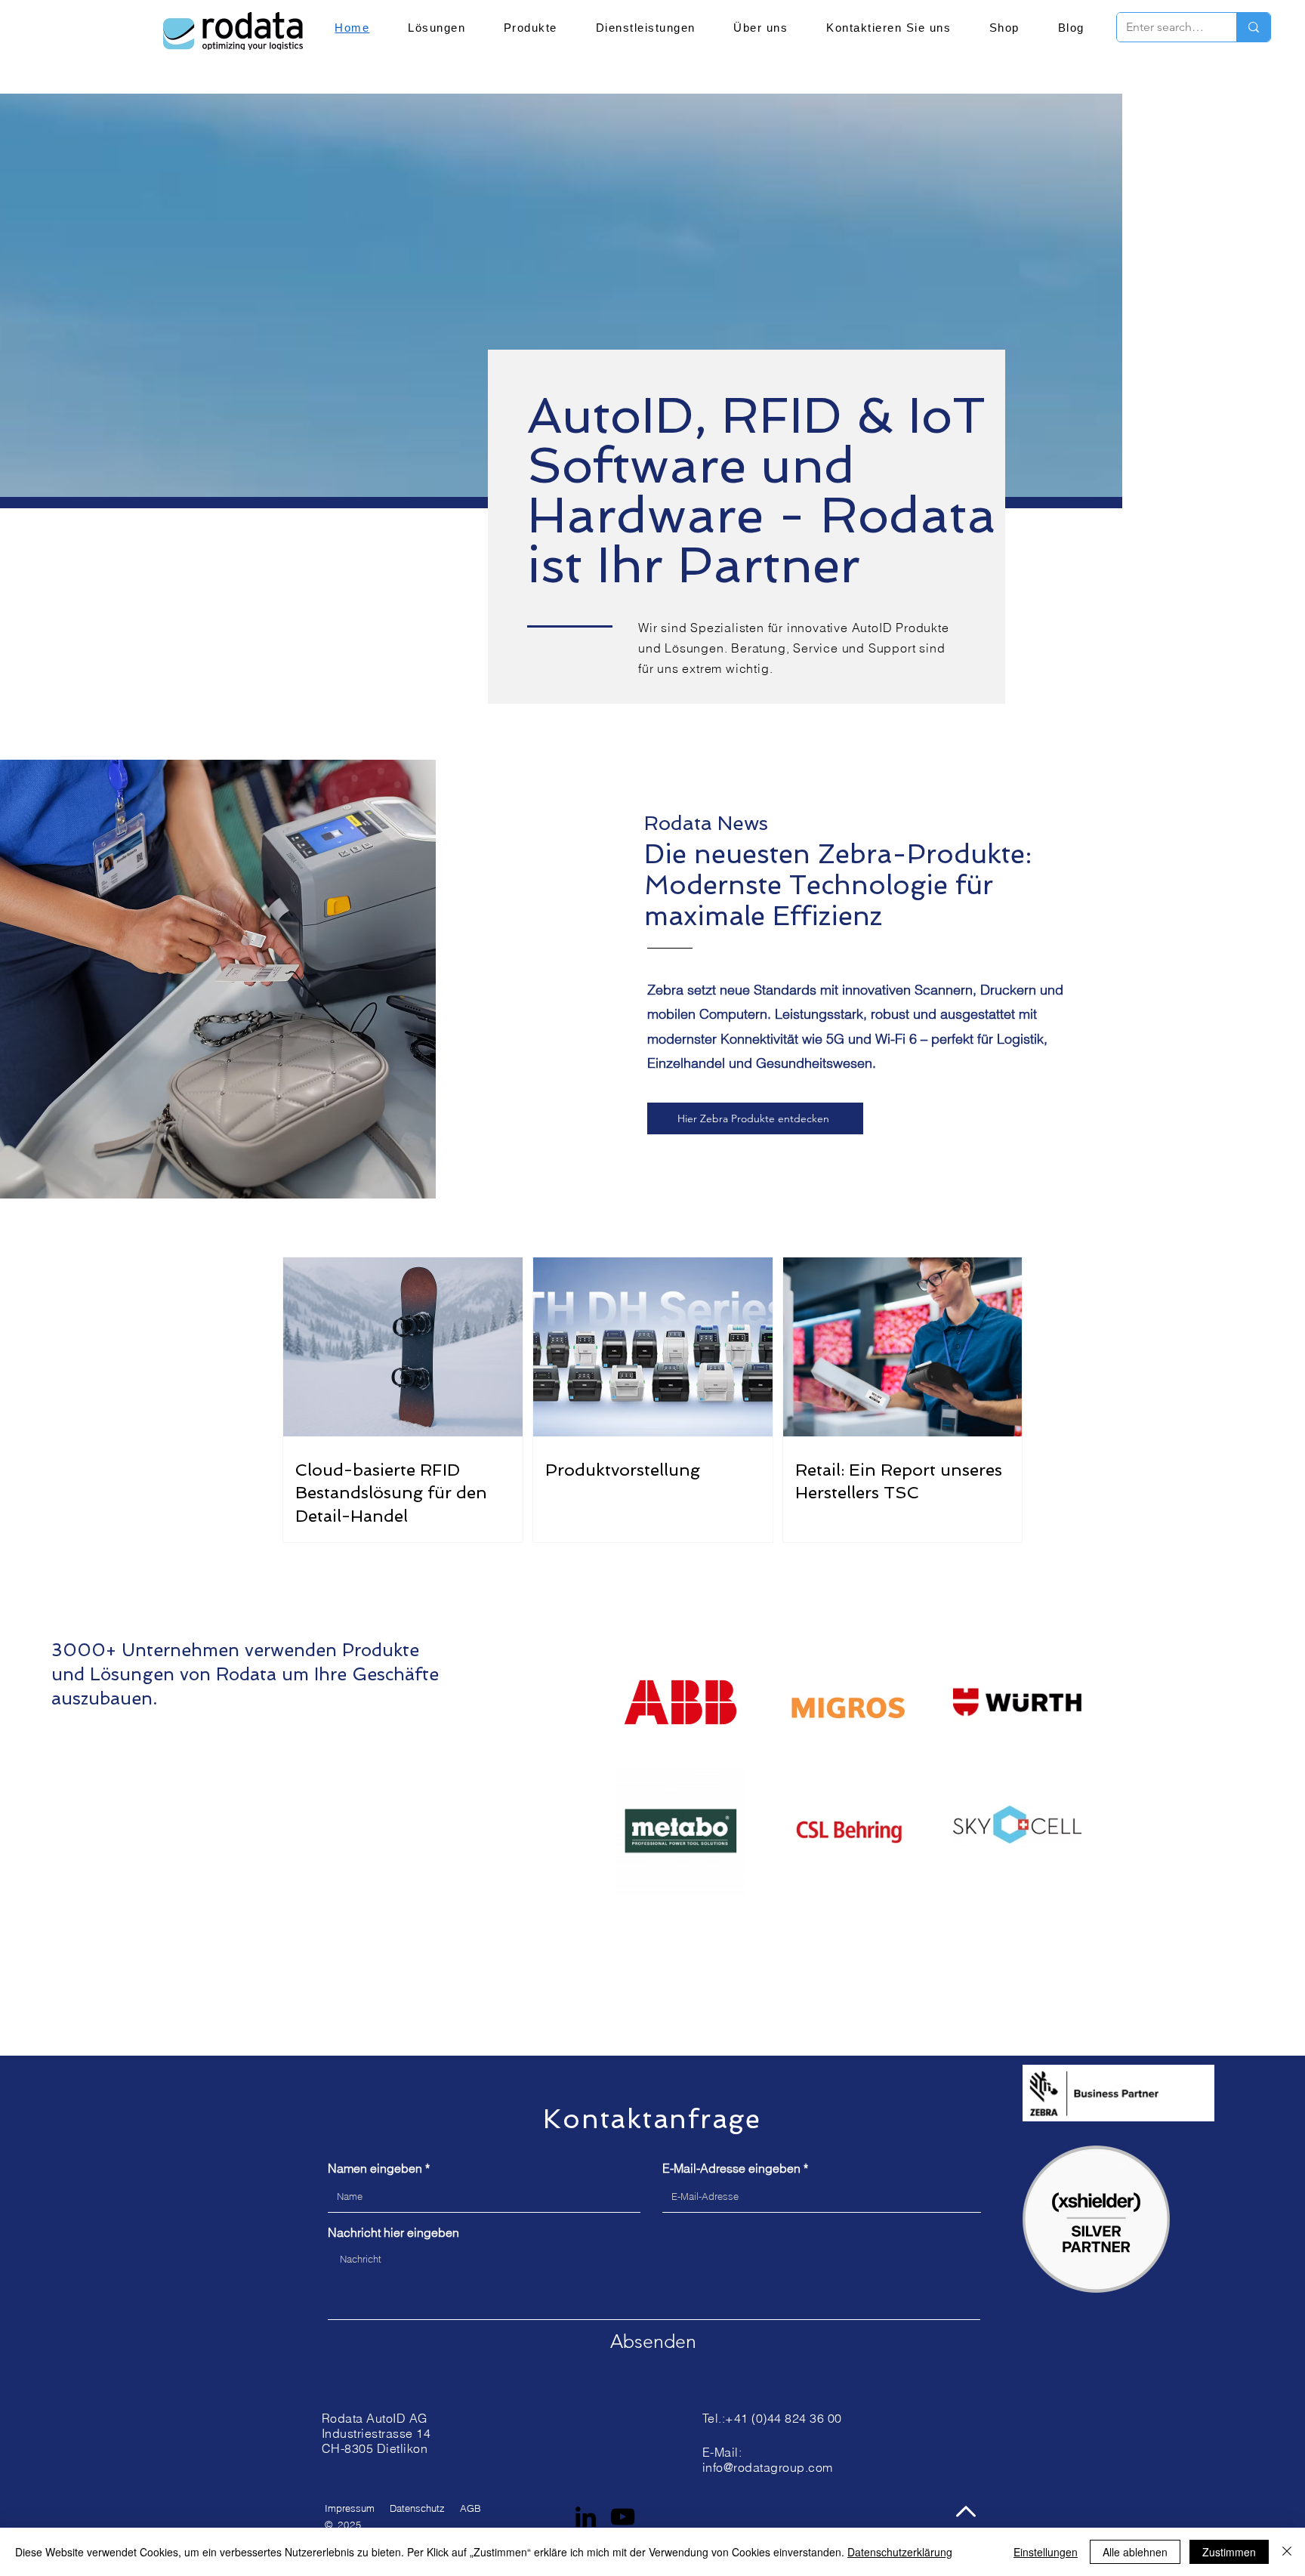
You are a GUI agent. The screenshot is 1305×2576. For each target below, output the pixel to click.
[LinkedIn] (586, 2517)
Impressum (350, 2508)
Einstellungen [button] (1046, 2552)
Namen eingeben (375, 2168)
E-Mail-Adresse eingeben (731, 2168)
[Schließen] (1287, 2552)
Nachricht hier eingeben (393, 2232)
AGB (470, 2508)
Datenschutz (417, 2508)
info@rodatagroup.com (768, 2467)
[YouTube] (623, 2517)
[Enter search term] (1253, 27)
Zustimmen (1229, 2552)
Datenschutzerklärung (900, 2552)
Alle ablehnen (1135, 2552)
